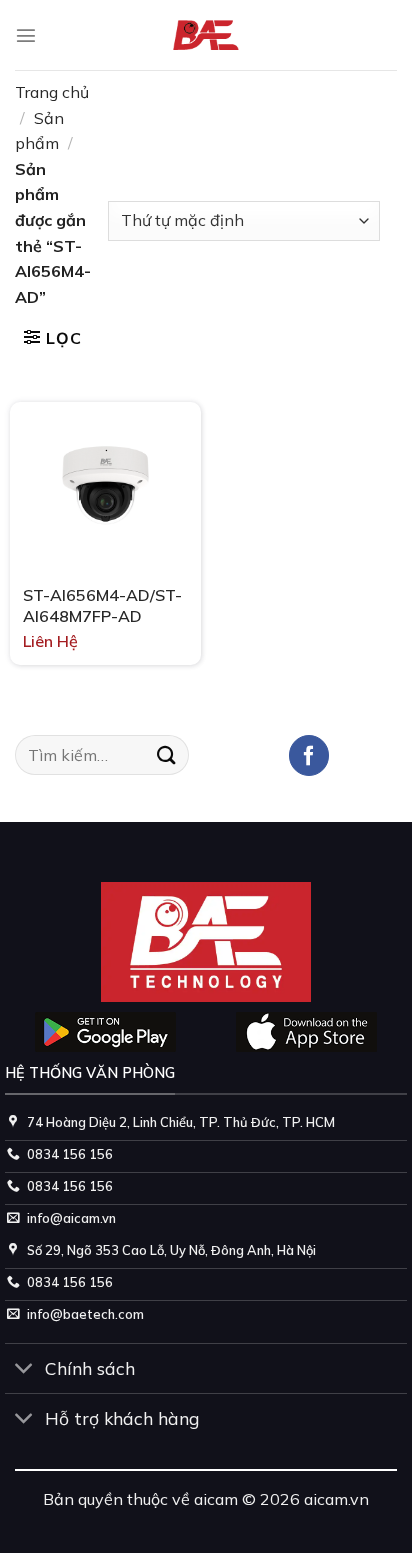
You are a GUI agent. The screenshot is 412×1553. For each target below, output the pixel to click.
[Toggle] (24, 1370)
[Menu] (26, 35)
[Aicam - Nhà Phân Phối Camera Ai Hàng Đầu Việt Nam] (206, 35)
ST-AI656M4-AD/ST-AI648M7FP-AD (102, 605)
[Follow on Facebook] (309, 755)
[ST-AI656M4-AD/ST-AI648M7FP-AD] (105, 484)
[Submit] (167, 754)
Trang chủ (52, 92)
